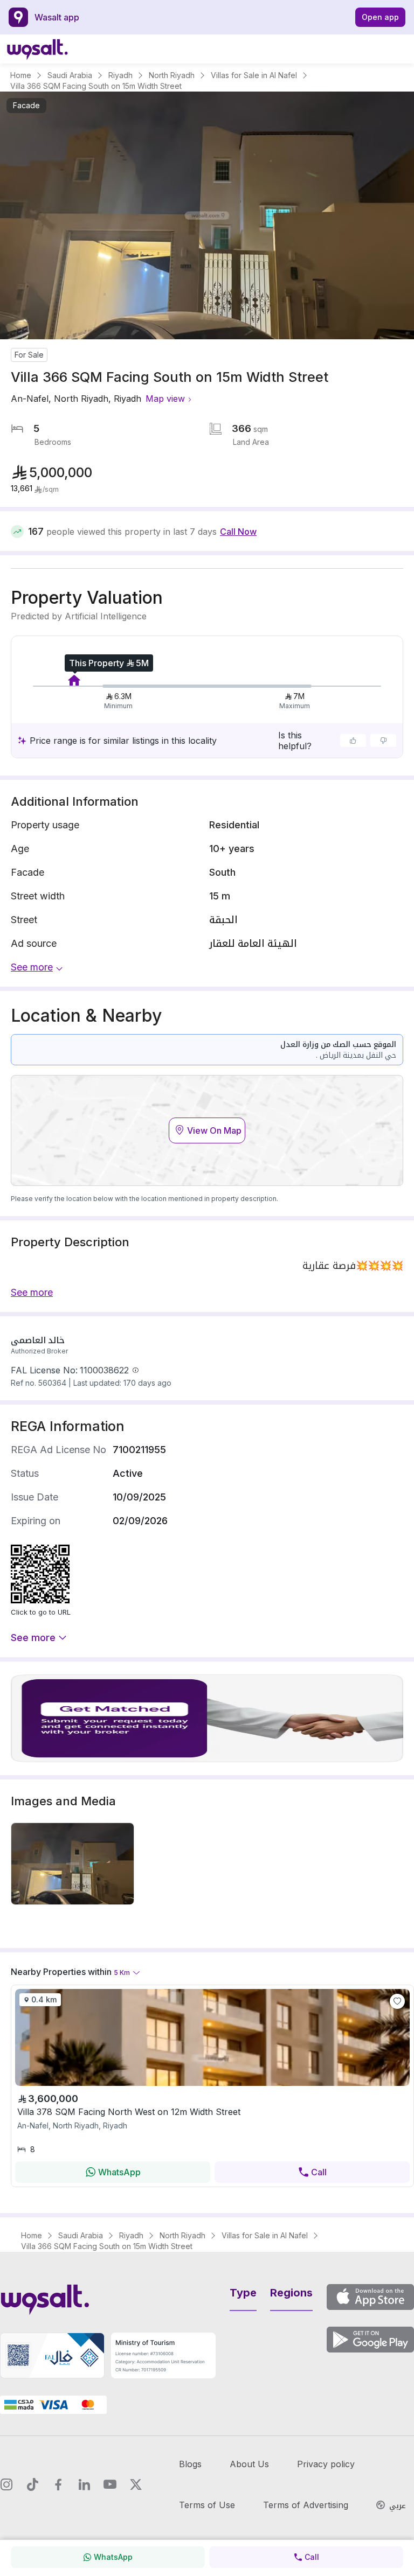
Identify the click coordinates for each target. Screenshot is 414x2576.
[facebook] (58, 2484)
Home (21, 75)
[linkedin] (84, 2484)
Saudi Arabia (70, 75)
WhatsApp (119, 2172)
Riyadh (120, 75)
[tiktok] (32, 2484)
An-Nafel (30, 399)
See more (33, 1638)
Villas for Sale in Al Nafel (254, 75)
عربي (398, 2506)
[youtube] (110, 2484)
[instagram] (6, 2484)
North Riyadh (172, 75)
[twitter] (136, 2484)
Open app (380, 17)
